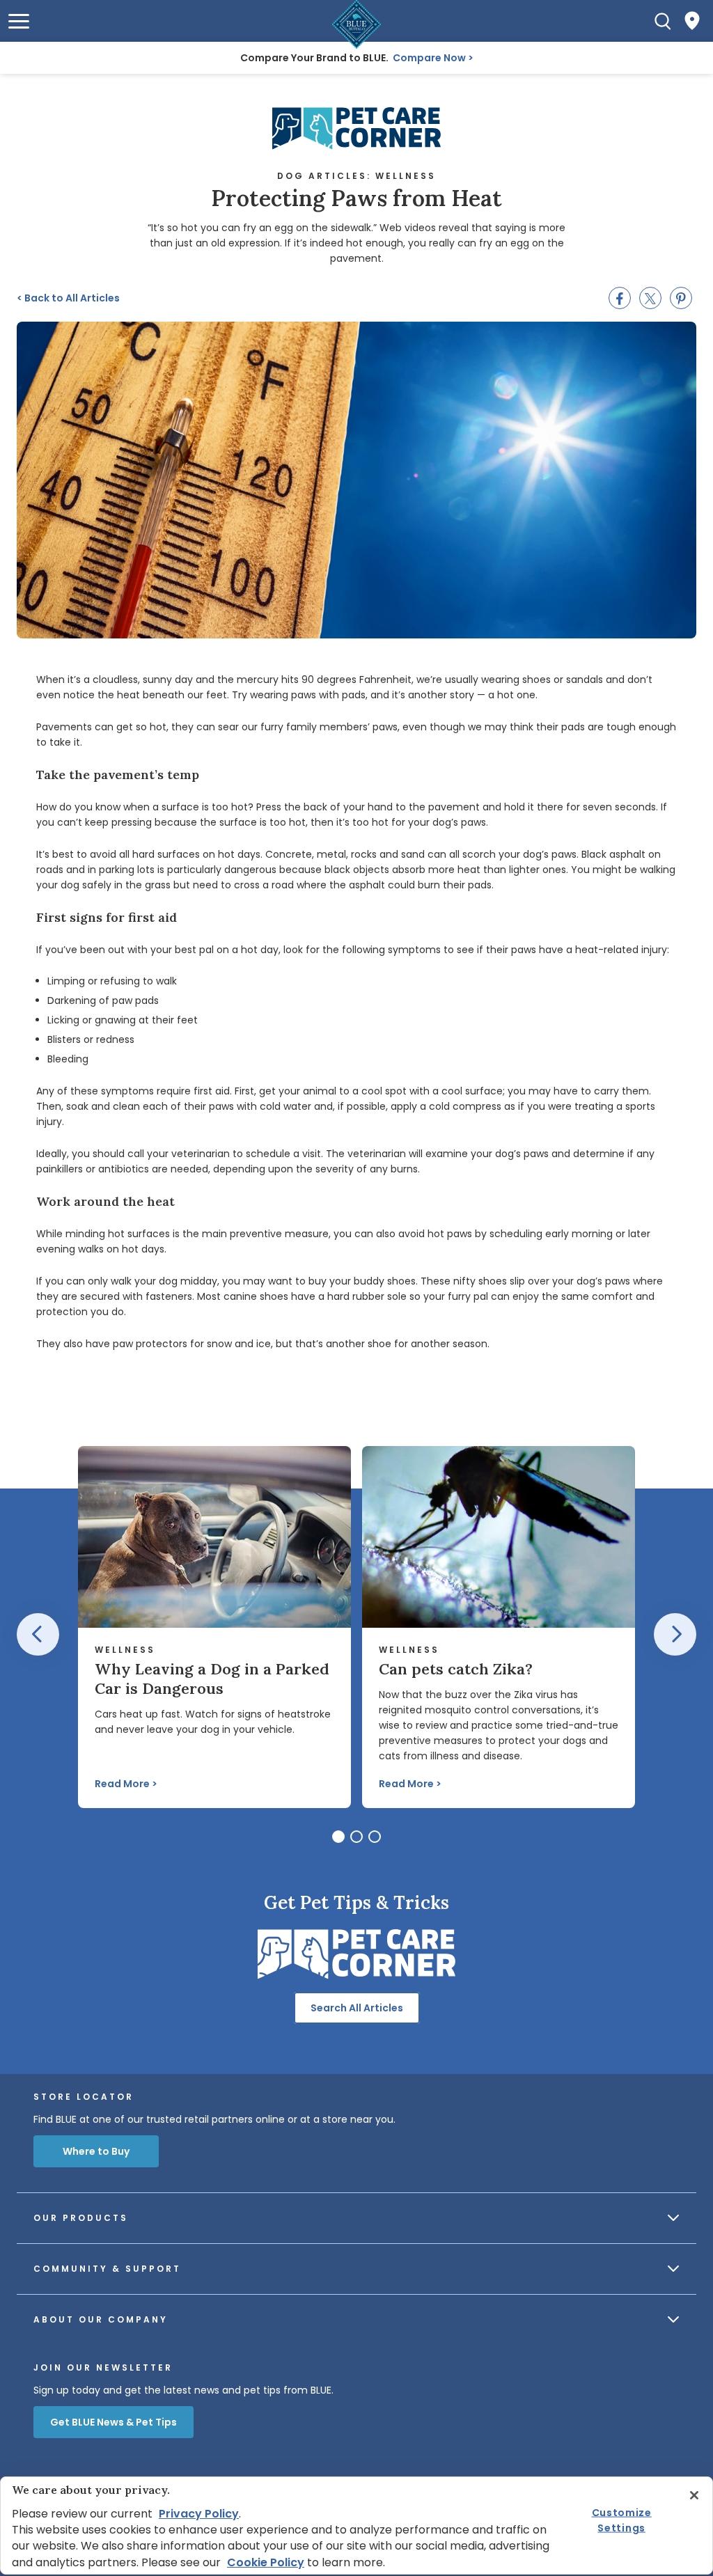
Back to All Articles (68, 298)
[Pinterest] (681, 298)
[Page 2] (356, 1837)
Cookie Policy (266, 2562)
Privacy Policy (199, 2514)
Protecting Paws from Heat (356, 198)
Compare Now (429, 58)
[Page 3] (375, 1837)
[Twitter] (650, 298)
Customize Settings (622, 2520)
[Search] (663, 21)
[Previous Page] (38, 1634)
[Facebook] (620, 298)
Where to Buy (96, 2151)
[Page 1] (338, 1837)
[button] (19, 21)
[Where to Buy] (692, 21)
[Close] (694, 2495)
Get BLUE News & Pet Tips (113, 2422)
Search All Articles (357, 2008)
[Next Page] (675, 1634)
